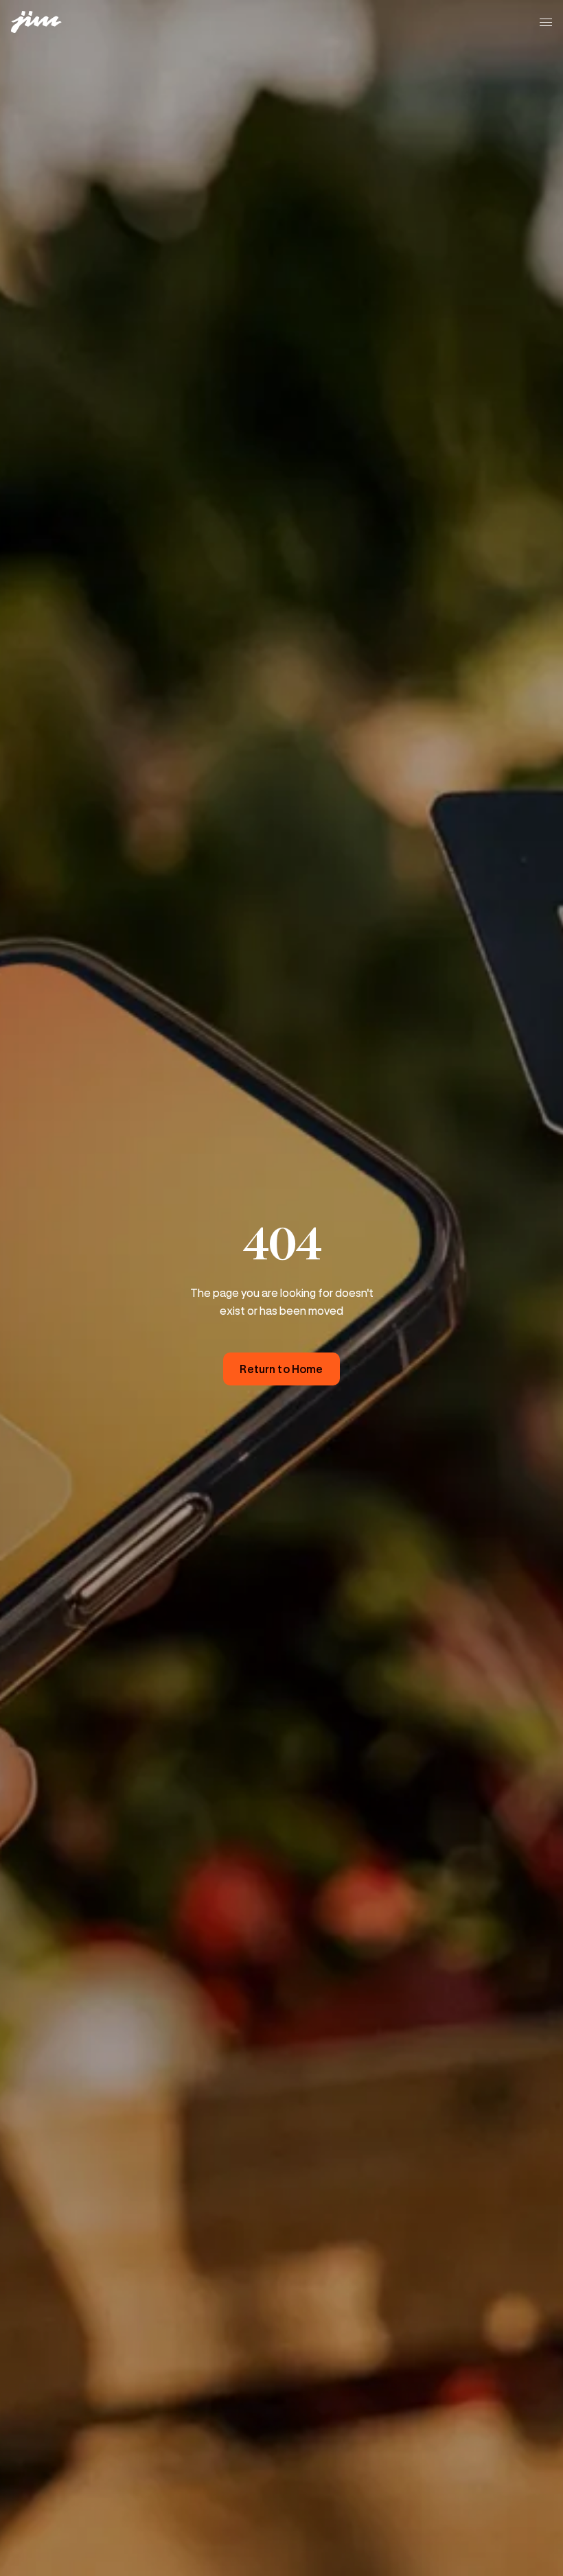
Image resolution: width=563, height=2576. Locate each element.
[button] (546, 22)
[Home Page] (44, 22)
